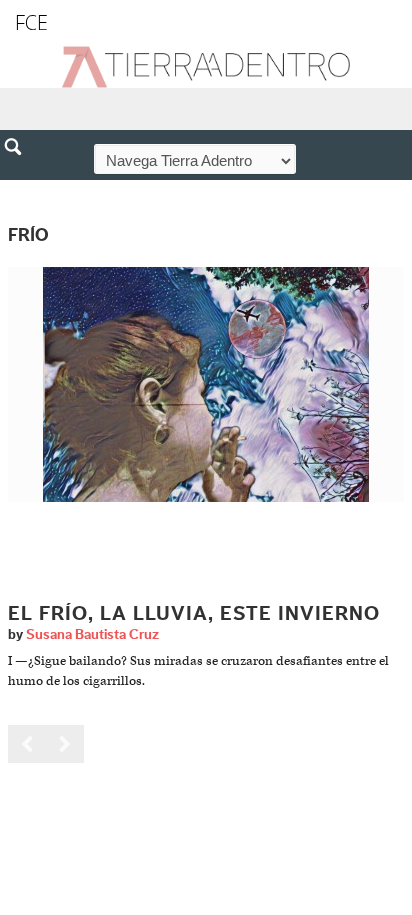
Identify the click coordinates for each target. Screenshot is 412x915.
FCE (31, 22)
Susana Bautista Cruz (92, 635)
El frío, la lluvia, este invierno (194, 614)
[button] (20, 190)
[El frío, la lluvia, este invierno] (206, 383)
